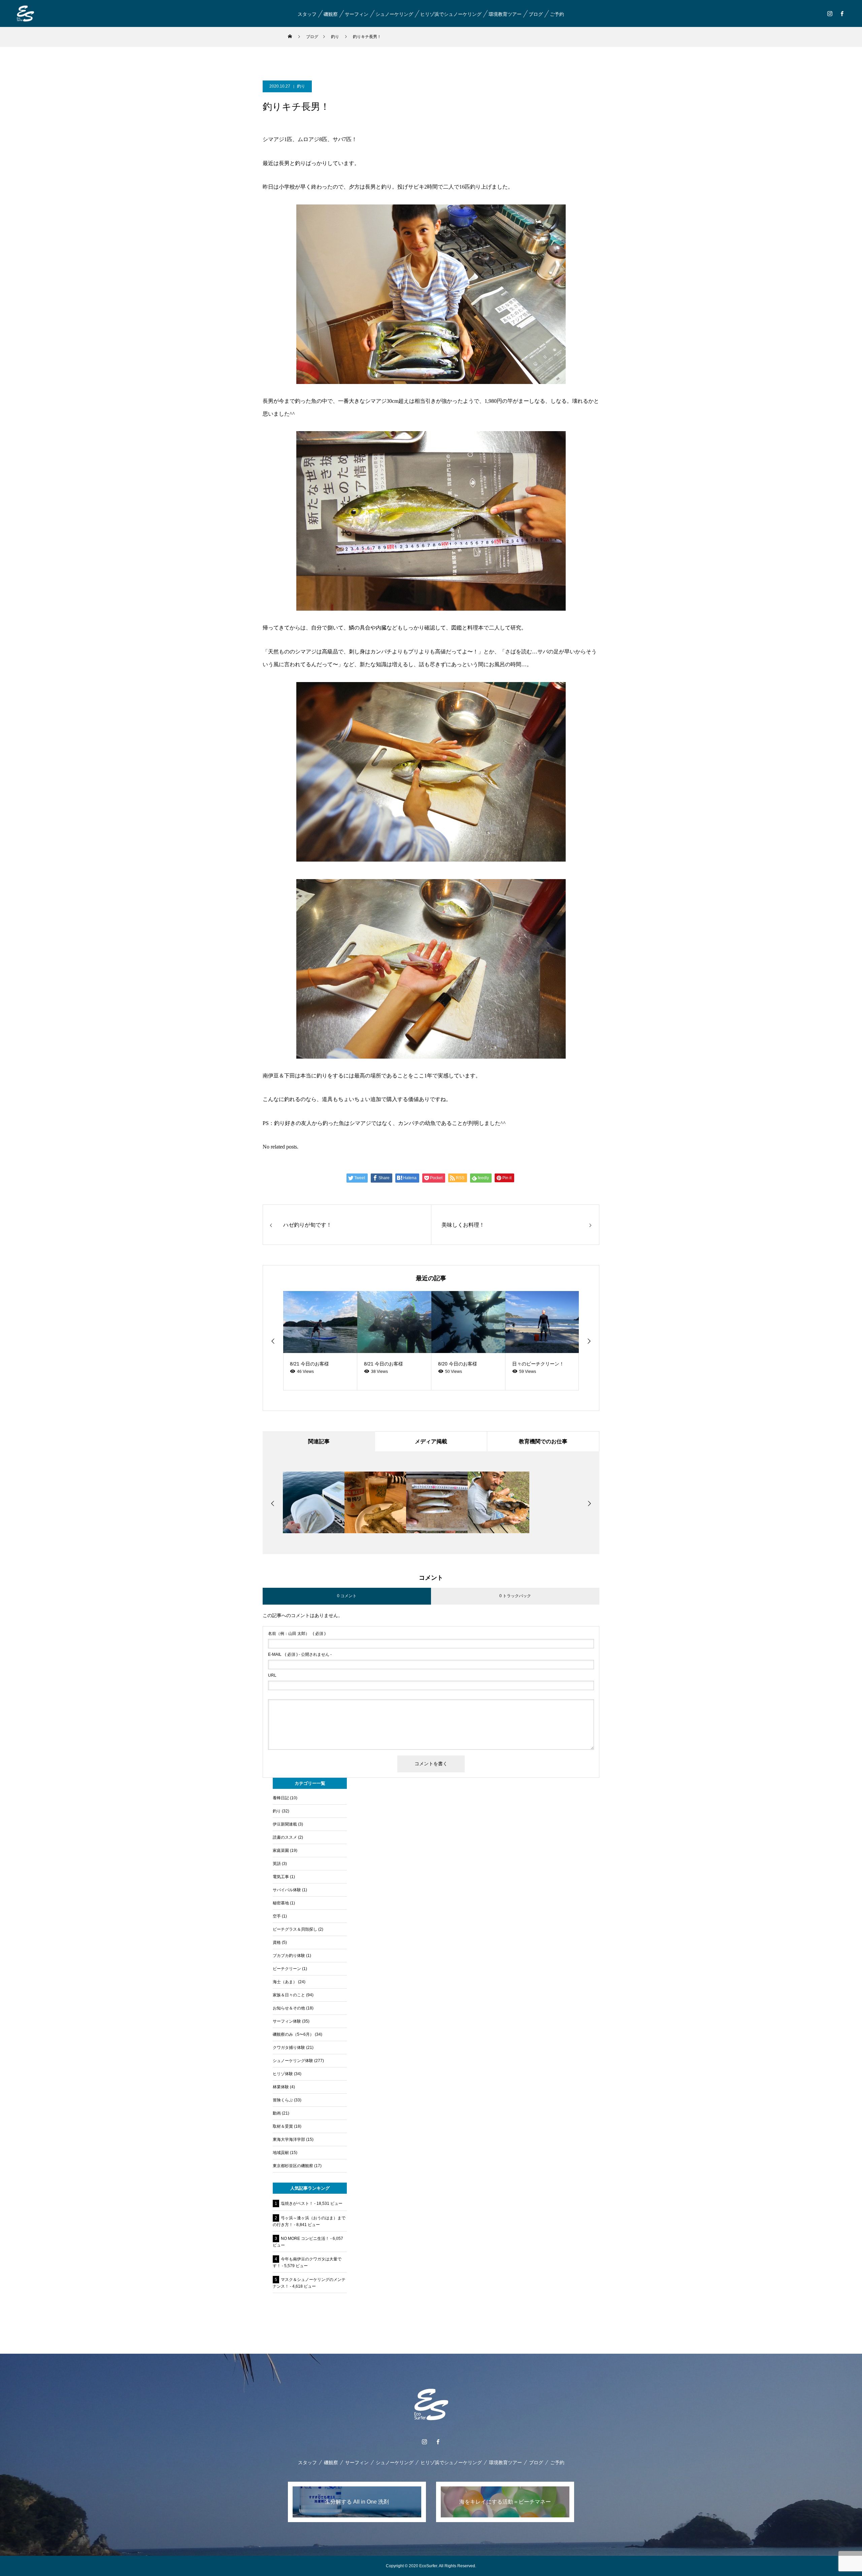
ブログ (535, 14)
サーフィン (356, 14)
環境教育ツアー (505, 14)
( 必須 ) (297, 1634)
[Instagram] (830, 13)
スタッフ (307, 14)
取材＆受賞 (283, 2126)
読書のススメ (285, 1837)
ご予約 (557, 14)
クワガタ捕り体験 (289, 2048)
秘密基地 (281, 1903)
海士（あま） (285, 1982)
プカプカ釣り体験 (289, 1956)
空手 (277, 1916)
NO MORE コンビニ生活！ (305, 2239)
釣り (301, 86)
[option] (320, 1341)
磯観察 (330, 14)
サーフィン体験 (287, 2021)
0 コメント (347, 1596)
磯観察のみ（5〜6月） (293, 2034)
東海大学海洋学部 (289, 2139)
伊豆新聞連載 (285, 1824)
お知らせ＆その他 (289, 2008)
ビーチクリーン (287, 1969)
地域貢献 (281, 2153)
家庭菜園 (281, 1850)
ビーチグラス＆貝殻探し (295, 1929)
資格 (277, 1942)
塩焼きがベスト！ (297, 2203)
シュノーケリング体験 (293, 2061)
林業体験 (281, 2087)
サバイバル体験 (287, 1890)
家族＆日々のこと (289, 1995)
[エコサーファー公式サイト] (25, 13)
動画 (277, 2113)
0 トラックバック (515, 1596)
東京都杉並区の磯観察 (293, 2166)
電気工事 (281, 1877)
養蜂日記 (281, 1798)
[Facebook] (842, 13)
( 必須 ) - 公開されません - (300, 1654)
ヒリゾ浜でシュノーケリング (451, 14)
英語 (277, 1864)
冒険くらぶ (283, 2100)
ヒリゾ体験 (283, 2074)
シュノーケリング (394, 14)
